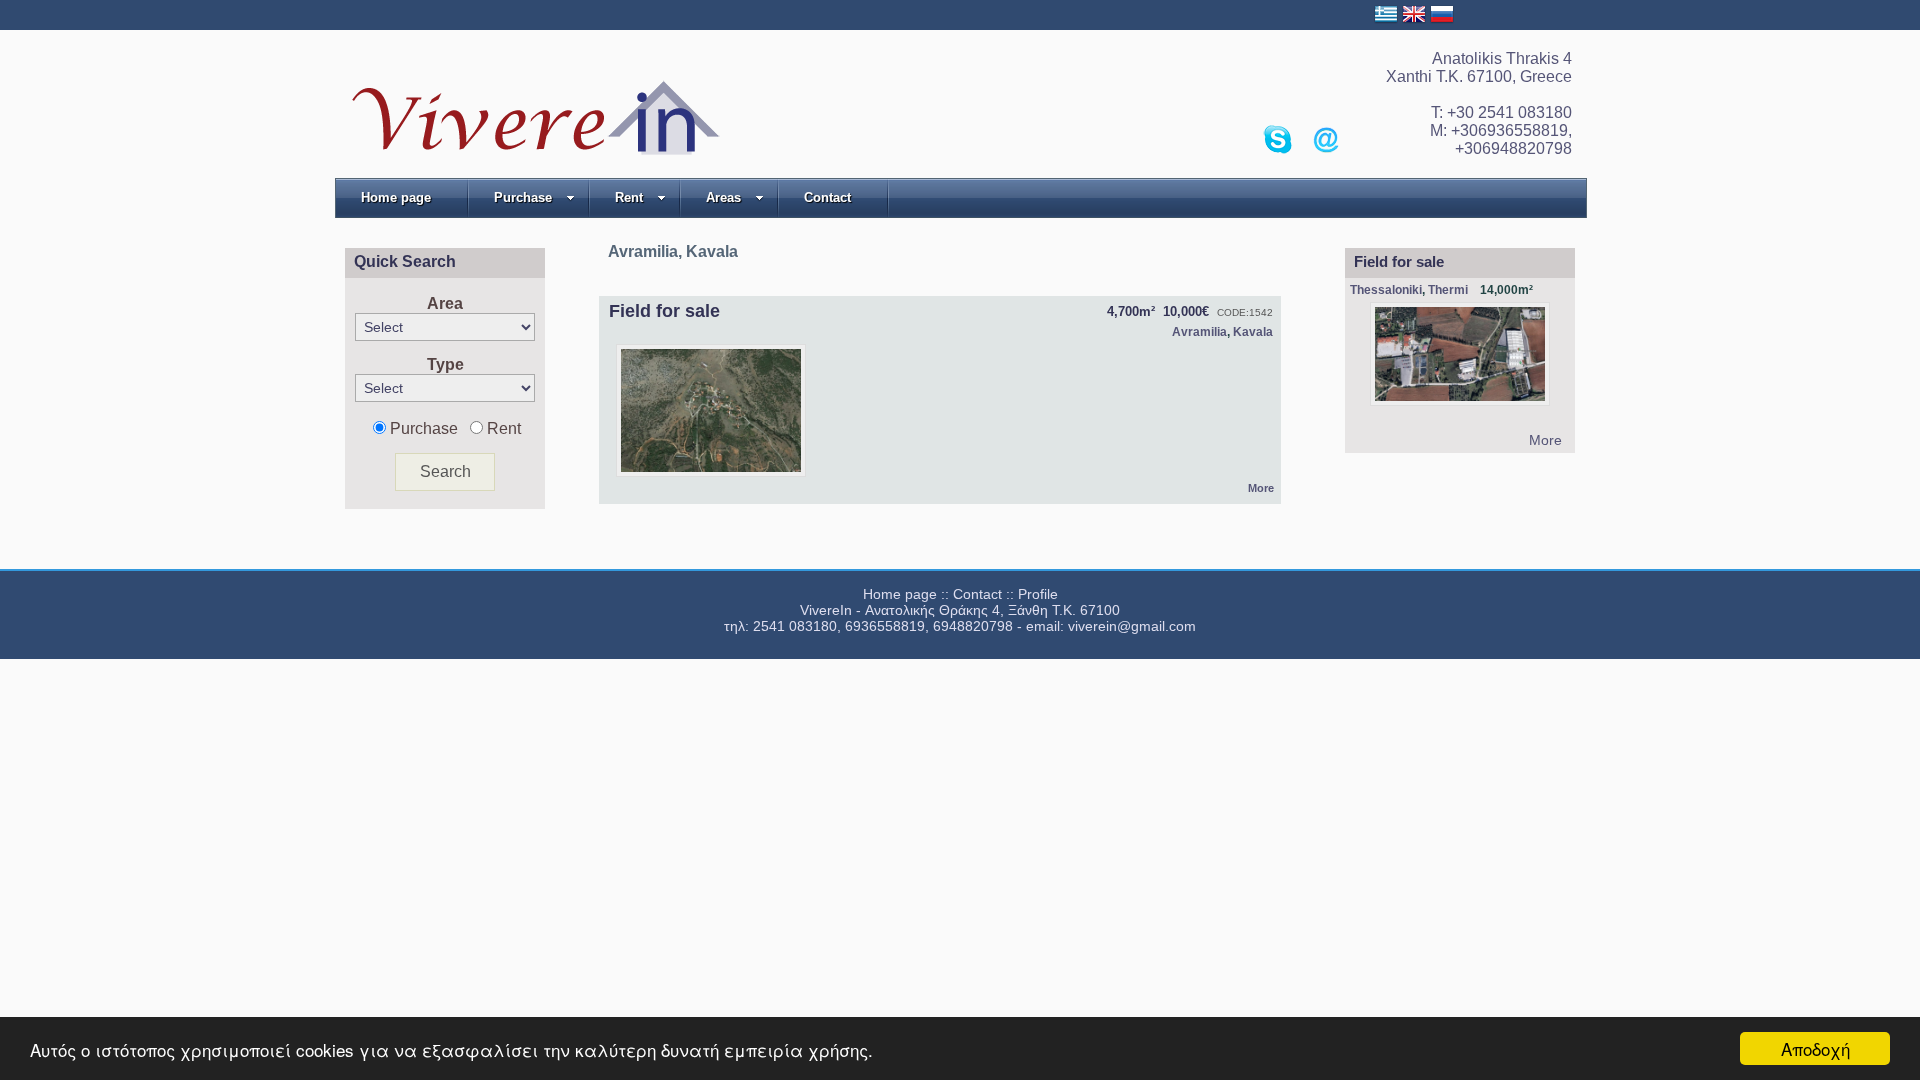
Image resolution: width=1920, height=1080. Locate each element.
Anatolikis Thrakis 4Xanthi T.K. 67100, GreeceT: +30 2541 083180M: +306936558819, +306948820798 (1479, 103)
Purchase (523, 197)
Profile (1038, 594)
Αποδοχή (1815, 1048)
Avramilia (1199, 332)
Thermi (1448, 290)
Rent (629, 197)
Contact (827, 197)
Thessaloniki (1386, 290)
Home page (396, 197)
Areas (723, 197)
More (1261, 488)
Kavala (1253, 332)
